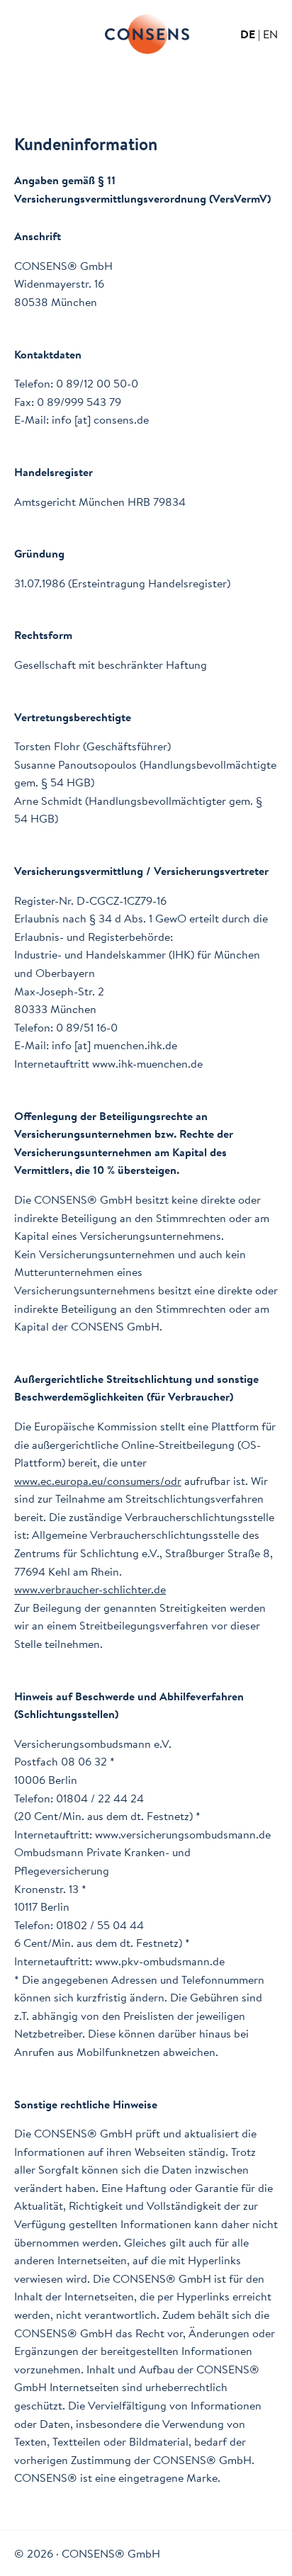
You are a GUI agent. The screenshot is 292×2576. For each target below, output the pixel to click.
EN (270, 34)
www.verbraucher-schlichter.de (90, 1589)
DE (248, 34)
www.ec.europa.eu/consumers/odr (98, 1481)
